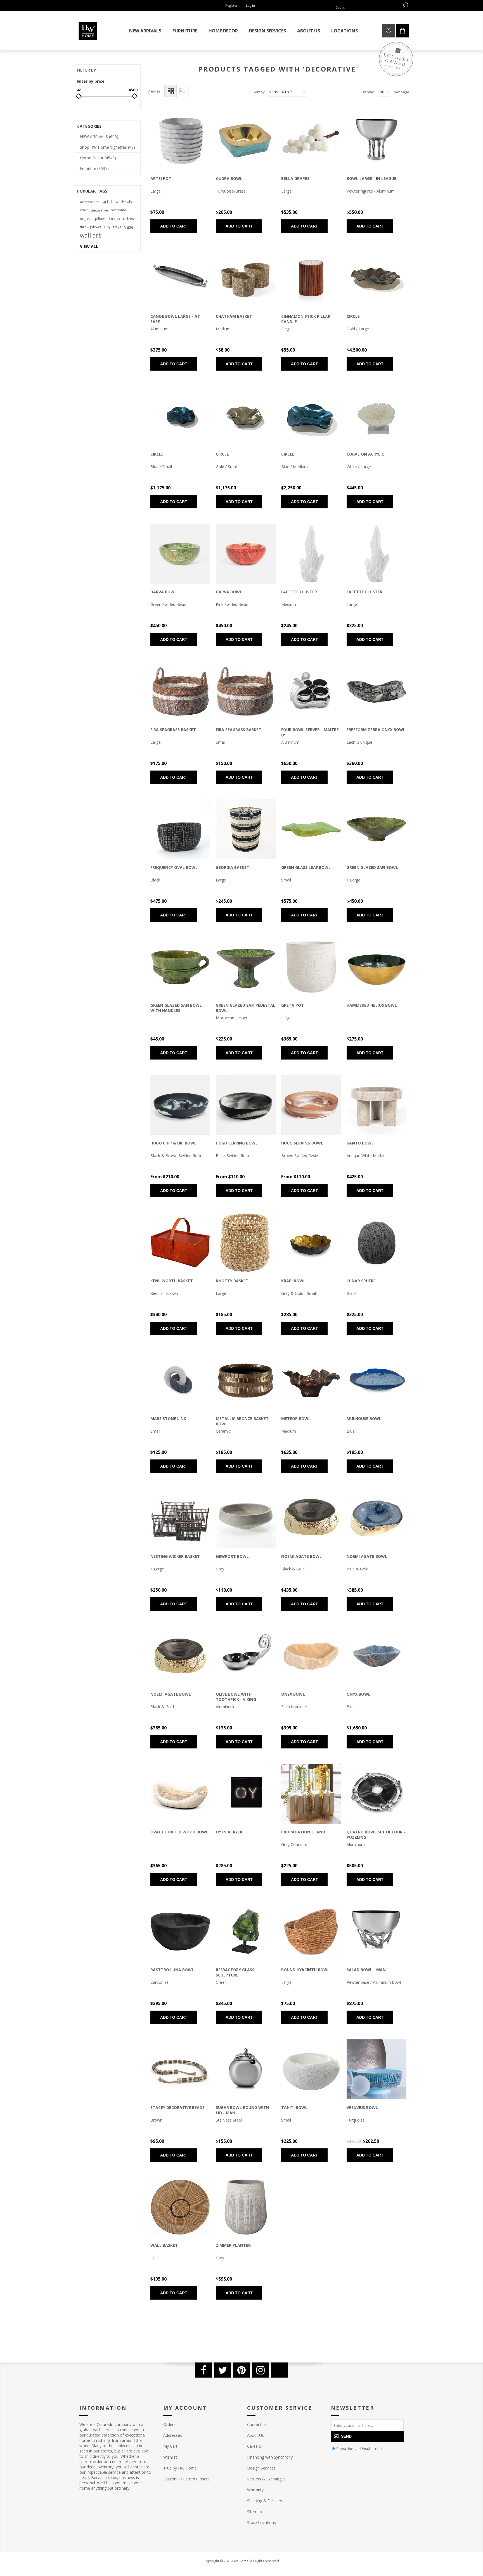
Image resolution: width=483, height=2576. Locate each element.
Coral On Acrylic (365, 454)
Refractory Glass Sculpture (235, 1972)
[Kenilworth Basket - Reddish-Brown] (180, 1243)
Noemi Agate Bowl (301, 1556)
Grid (171, 91)
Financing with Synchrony (270, 2457)
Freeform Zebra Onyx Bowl (376, 730)
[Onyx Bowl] (311, 1656)
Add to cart (174, 226)
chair (84, 210)
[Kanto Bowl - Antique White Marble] (377, 1105)
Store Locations (261, 2522)
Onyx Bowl (293, 1694)
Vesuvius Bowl (362, 2107)
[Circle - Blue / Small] (180, 416)
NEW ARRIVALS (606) (99, 137)
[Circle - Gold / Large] (377, 278)
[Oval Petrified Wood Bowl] (180, 1794)
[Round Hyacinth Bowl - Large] (311, 1932)
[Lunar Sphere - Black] (377, 1243)
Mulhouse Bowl (364, 1419)
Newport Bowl (232, 1556)
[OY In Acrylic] (246, 1794)
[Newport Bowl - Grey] (246, 1518)
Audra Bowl (229, 178)
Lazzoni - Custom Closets (186, 2479)
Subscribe (345, 2449)
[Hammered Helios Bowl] (377, 967)
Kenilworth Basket (172, 1281)
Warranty (255, 2490)
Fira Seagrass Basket (173, 730)
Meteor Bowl (296, 1419)
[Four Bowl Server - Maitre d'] (311, 691)
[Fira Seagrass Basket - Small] (246, 691)
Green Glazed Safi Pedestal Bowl (246, 1008)
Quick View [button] (171, 142)
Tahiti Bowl (294, 2107)
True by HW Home (180, 2468)
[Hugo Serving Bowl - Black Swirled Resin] (246, 1105)
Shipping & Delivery (265, 2501)
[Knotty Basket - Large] (246, 1243)
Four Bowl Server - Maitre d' (310, 732)
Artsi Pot (161, 178)
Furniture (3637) (94, 168)
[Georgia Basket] (246, 829)
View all (89, 246)
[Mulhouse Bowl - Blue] (377, 1380)
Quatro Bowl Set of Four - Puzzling (376, 1835)
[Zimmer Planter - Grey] (246, 2207)
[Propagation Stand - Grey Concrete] (311, 1794)
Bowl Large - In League (371, 178)
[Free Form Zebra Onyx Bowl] (377, 691)
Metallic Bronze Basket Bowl (242, 1421)
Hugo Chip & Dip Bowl (173, 1143)
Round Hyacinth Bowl (305, 1970)
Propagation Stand (303, 1832)
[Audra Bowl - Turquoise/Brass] (246, 140)
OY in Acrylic (230, 1832)
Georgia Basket (233, 867)
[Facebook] (203, 2370)
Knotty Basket (232, 1281)
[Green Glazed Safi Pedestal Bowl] (246, 967)
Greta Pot (293, 1005)
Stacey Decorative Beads (177, 2107)
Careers (254, 2446)
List (182, 91)
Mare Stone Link (168, 1419)
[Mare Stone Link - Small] (180, 1380)
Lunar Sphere (361, 1281)
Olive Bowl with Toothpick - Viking (236, 1697)
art (105, 202)
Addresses (173, 2435)
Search (405, 5)
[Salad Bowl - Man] (377, 1932)
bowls (127, 202)
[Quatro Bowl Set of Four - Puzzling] (377, 1794)
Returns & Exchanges (266, 2479)
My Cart (170, 2446)
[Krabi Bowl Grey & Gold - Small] (311, 1243)
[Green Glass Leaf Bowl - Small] (311, 829)
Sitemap (254, 2512)
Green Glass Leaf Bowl (306, 867)
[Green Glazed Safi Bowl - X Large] (377, 829)
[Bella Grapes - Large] (311, 140)
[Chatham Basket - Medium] (246, 278)
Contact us (257, 2424)
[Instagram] (261, 2370)
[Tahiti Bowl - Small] (311, 2069)
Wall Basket (164, 2245)
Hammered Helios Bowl (372, 1005)
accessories (90, 202)
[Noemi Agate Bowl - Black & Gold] (180, 1656)
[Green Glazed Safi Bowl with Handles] (180, 967)
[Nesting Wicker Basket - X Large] (180, 1518)
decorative (99, 210)
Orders (169, 2424)
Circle (353, 316)
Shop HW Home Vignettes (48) (107, 147)
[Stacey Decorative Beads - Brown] (180, 2069)
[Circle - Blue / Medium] (311, 416)
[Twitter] (222, 2370)
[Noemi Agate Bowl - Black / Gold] (311, 1518)
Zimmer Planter (233, 2245)
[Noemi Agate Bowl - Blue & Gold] (377, 1518)
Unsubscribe (371, 2449)
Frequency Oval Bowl (174, 867)
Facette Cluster (299, 592)
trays (117, 227)
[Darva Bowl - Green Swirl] (180, 554)
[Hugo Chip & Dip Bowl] (180, 1105)
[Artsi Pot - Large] (180, 140)
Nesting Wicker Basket (175, 1556)
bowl (115, 202)
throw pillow (121, 218)
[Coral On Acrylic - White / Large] (377, 416)
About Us (255, 2435)
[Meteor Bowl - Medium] (311, 1380)
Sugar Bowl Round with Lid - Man (242, 2110)
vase (129, 227)
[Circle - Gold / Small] (246, 416)
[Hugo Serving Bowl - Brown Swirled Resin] (311, 1105)
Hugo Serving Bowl (237, 1143)
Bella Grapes (295, 178)
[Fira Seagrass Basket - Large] (180, 691)
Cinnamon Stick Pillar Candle (306, 319)
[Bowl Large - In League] (377, 140)
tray (107, 227)
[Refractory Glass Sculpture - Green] (246, 1932)
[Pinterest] (241, 2370)
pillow (100, 219)
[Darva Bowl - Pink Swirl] (246, 554)
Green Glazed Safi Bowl (372, 867)
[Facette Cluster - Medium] (311, 554)
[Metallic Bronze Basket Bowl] (246, 1380)
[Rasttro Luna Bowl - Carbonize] (180, 1932)
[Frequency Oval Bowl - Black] (180, 829)
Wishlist (170, 2457)
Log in (250, 5)
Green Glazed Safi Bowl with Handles (176, 1008)
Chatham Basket (234, 316)
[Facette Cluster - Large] (377, 554)
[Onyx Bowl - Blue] (377, 1656)
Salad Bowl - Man (366, 1970)
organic (86, 219)
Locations (345, 31)
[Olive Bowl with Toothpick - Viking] (246, 1656)
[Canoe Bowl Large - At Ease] (180, 278)
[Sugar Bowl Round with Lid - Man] (246, 2069)
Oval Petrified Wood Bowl (179, 1832)
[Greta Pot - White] (311, 967)
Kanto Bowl (360, 1143)
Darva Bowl (164, 592)
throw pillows (91, 227)
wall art (90, 235)
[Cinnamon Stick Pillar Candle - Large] (311, 278)
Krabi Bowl (293, 1281)
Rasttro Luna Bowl (172, 1970)
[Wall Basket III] (180, 2207)
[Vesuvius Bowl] (377, 2069)
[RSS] (280, 2370)
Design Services (261, 2468)
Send (346, 2436)
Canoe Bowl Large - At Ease (175, 319)
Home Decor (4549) (98, 158)
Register (231, 5)
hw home (119, 210)
